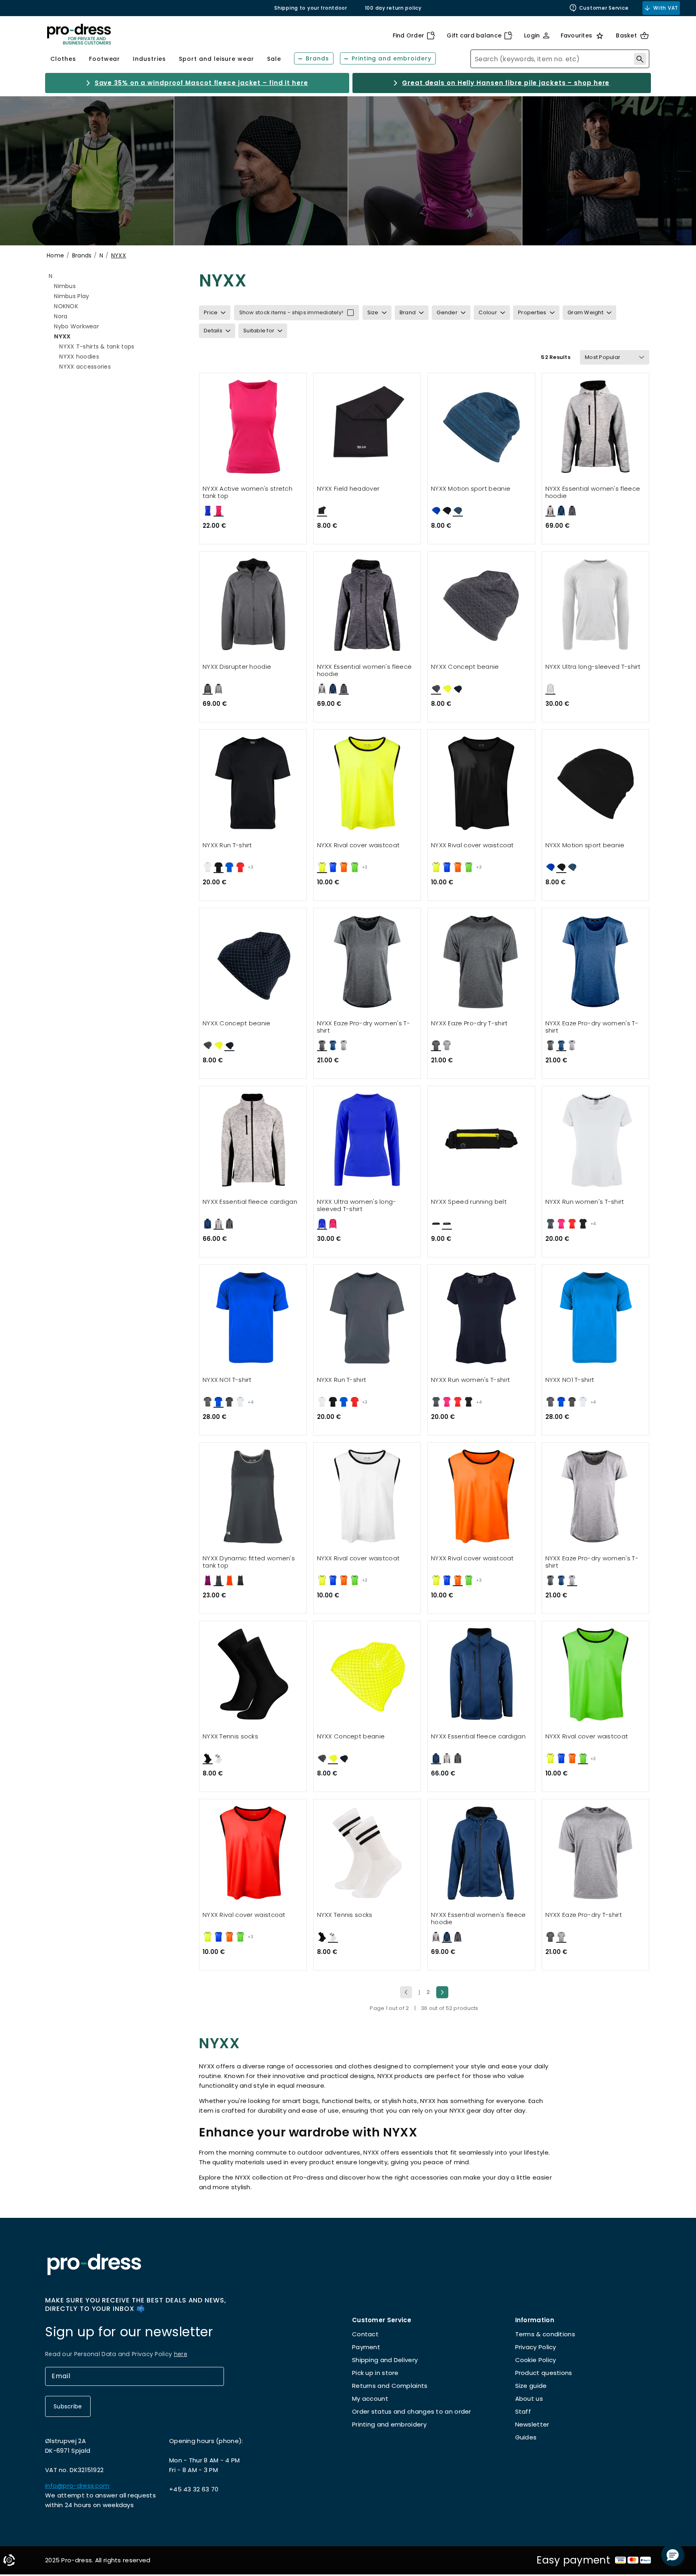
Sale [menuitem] (274, 59)
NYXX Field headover (348, 489)
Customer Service (604, 8)
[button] (673, 2555)
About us (529, 2399)
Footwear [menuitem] (105, 59)
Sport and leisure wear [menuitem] (216, 59)
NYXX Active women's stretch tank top (248, 493)
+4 (593, 1224)
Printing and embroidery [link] (391, 58)
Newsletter (532, 2424)
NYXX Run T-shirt (227, 845)
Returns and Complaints (390, 2386)
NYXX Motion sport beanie (471, 489)
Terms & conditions (545, 2334)
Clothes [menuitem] (63, 59)
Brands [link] (317, 58)
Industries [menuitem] (149, 59)
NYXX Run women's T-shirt (585, 1202)
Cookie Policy (536, 2360)
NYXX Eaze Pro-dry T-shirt (469, 1024)
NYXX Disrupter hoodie (237, 667)
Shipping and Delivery (385, 2360)
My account (370, 2399)
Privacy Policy (536, 2347)
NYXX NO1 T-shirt (227, 1380)
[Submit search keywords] (640, 59)
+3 (251, 867)
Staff (523, 2411)
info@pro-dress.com (77, 2486)
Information (535, 2320)
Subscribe (68, 2406)
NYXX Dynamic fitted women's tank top (249, 1562)
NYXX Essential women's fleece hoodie (593, 493)
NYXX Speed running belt (469, 1202)
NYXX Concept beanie (465, 667)
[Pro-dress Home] (79, 34)
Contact (365, 2334)
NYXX (119, 255)
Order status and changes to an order (412, 2411)
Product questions (544, 2373)
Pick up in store (375, 2373)
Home (55, 255)
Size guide (531, 2386)
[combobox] (560, 59)
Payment (366, 2347)
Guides (526, 2437)
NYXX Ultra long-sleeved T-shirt (593, 667)
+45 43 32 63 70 (194, 2489)
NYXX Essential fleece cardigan (250, 1202)
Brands (82, 255)
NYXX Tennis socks (230, 1737)
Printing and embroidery (389, 2424)
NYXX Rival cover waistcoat (358, 845)
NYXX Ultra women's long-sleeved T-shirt (357, 1206)
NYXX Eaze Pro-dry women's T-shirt (364, 1027)
